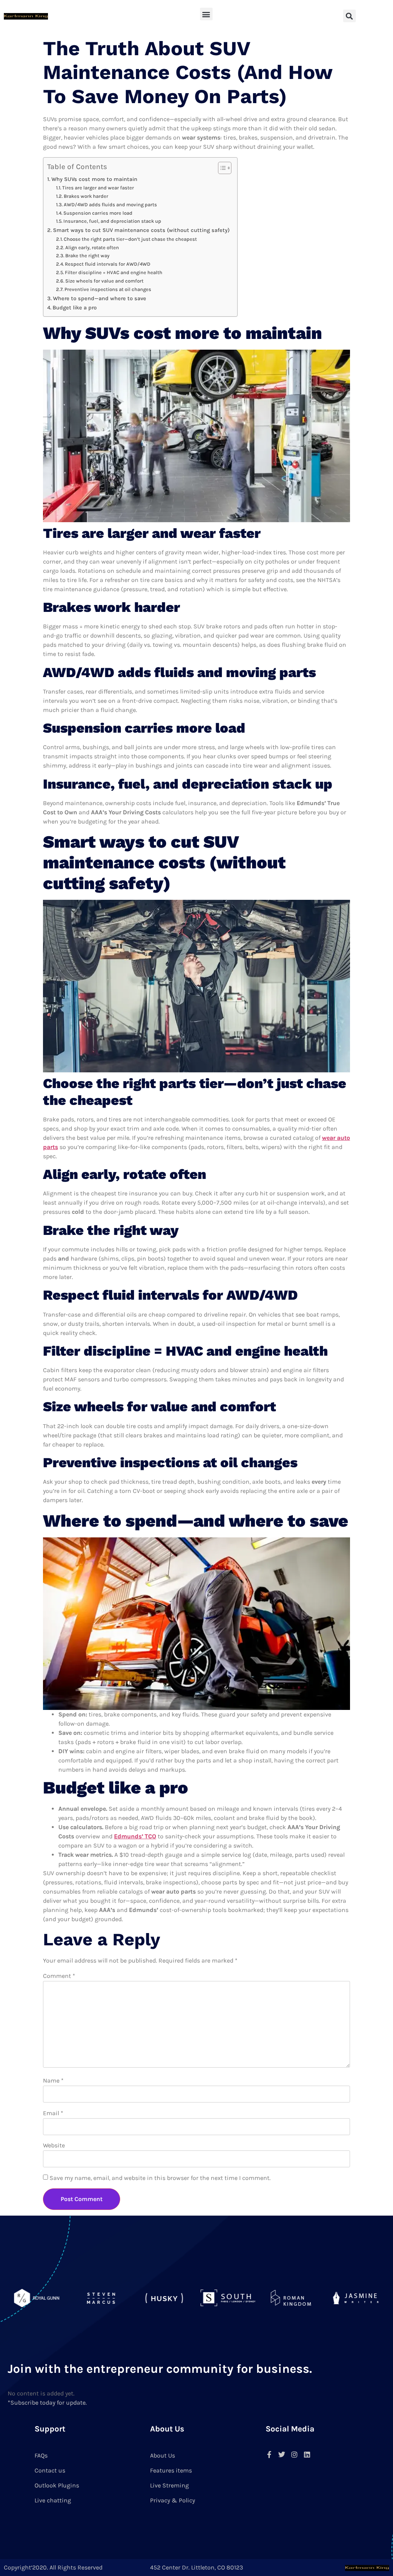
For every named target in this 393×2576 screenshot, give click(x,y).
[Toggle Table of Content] (221, 168)
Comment (59, 1976)
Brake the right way (87, 256)
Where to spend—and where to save (100, 298)
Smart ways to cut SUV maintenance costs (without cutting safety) (141, 230)
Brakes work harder (86, 196)
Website (54, 2145)
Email (53, 2113)
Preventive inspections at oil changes (108, 289)
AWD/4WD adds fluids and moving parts (110, 205)
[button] (206, 14)
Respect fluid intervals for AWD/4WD (108, 264)
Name (53, 2080)
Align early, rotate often (92, 247)
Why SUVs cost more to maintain (94, 179)
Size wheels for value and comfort (104, 281)
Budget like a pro (75, 308)
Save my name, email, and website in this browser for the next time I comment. (160, 2178)
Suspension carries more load (98, 213)
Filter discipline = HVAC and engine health (114, 272)
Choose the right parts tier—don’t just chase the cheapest (130, 239)
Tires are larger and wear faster (98, 188)
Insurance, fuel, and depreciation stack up (112, 221)
